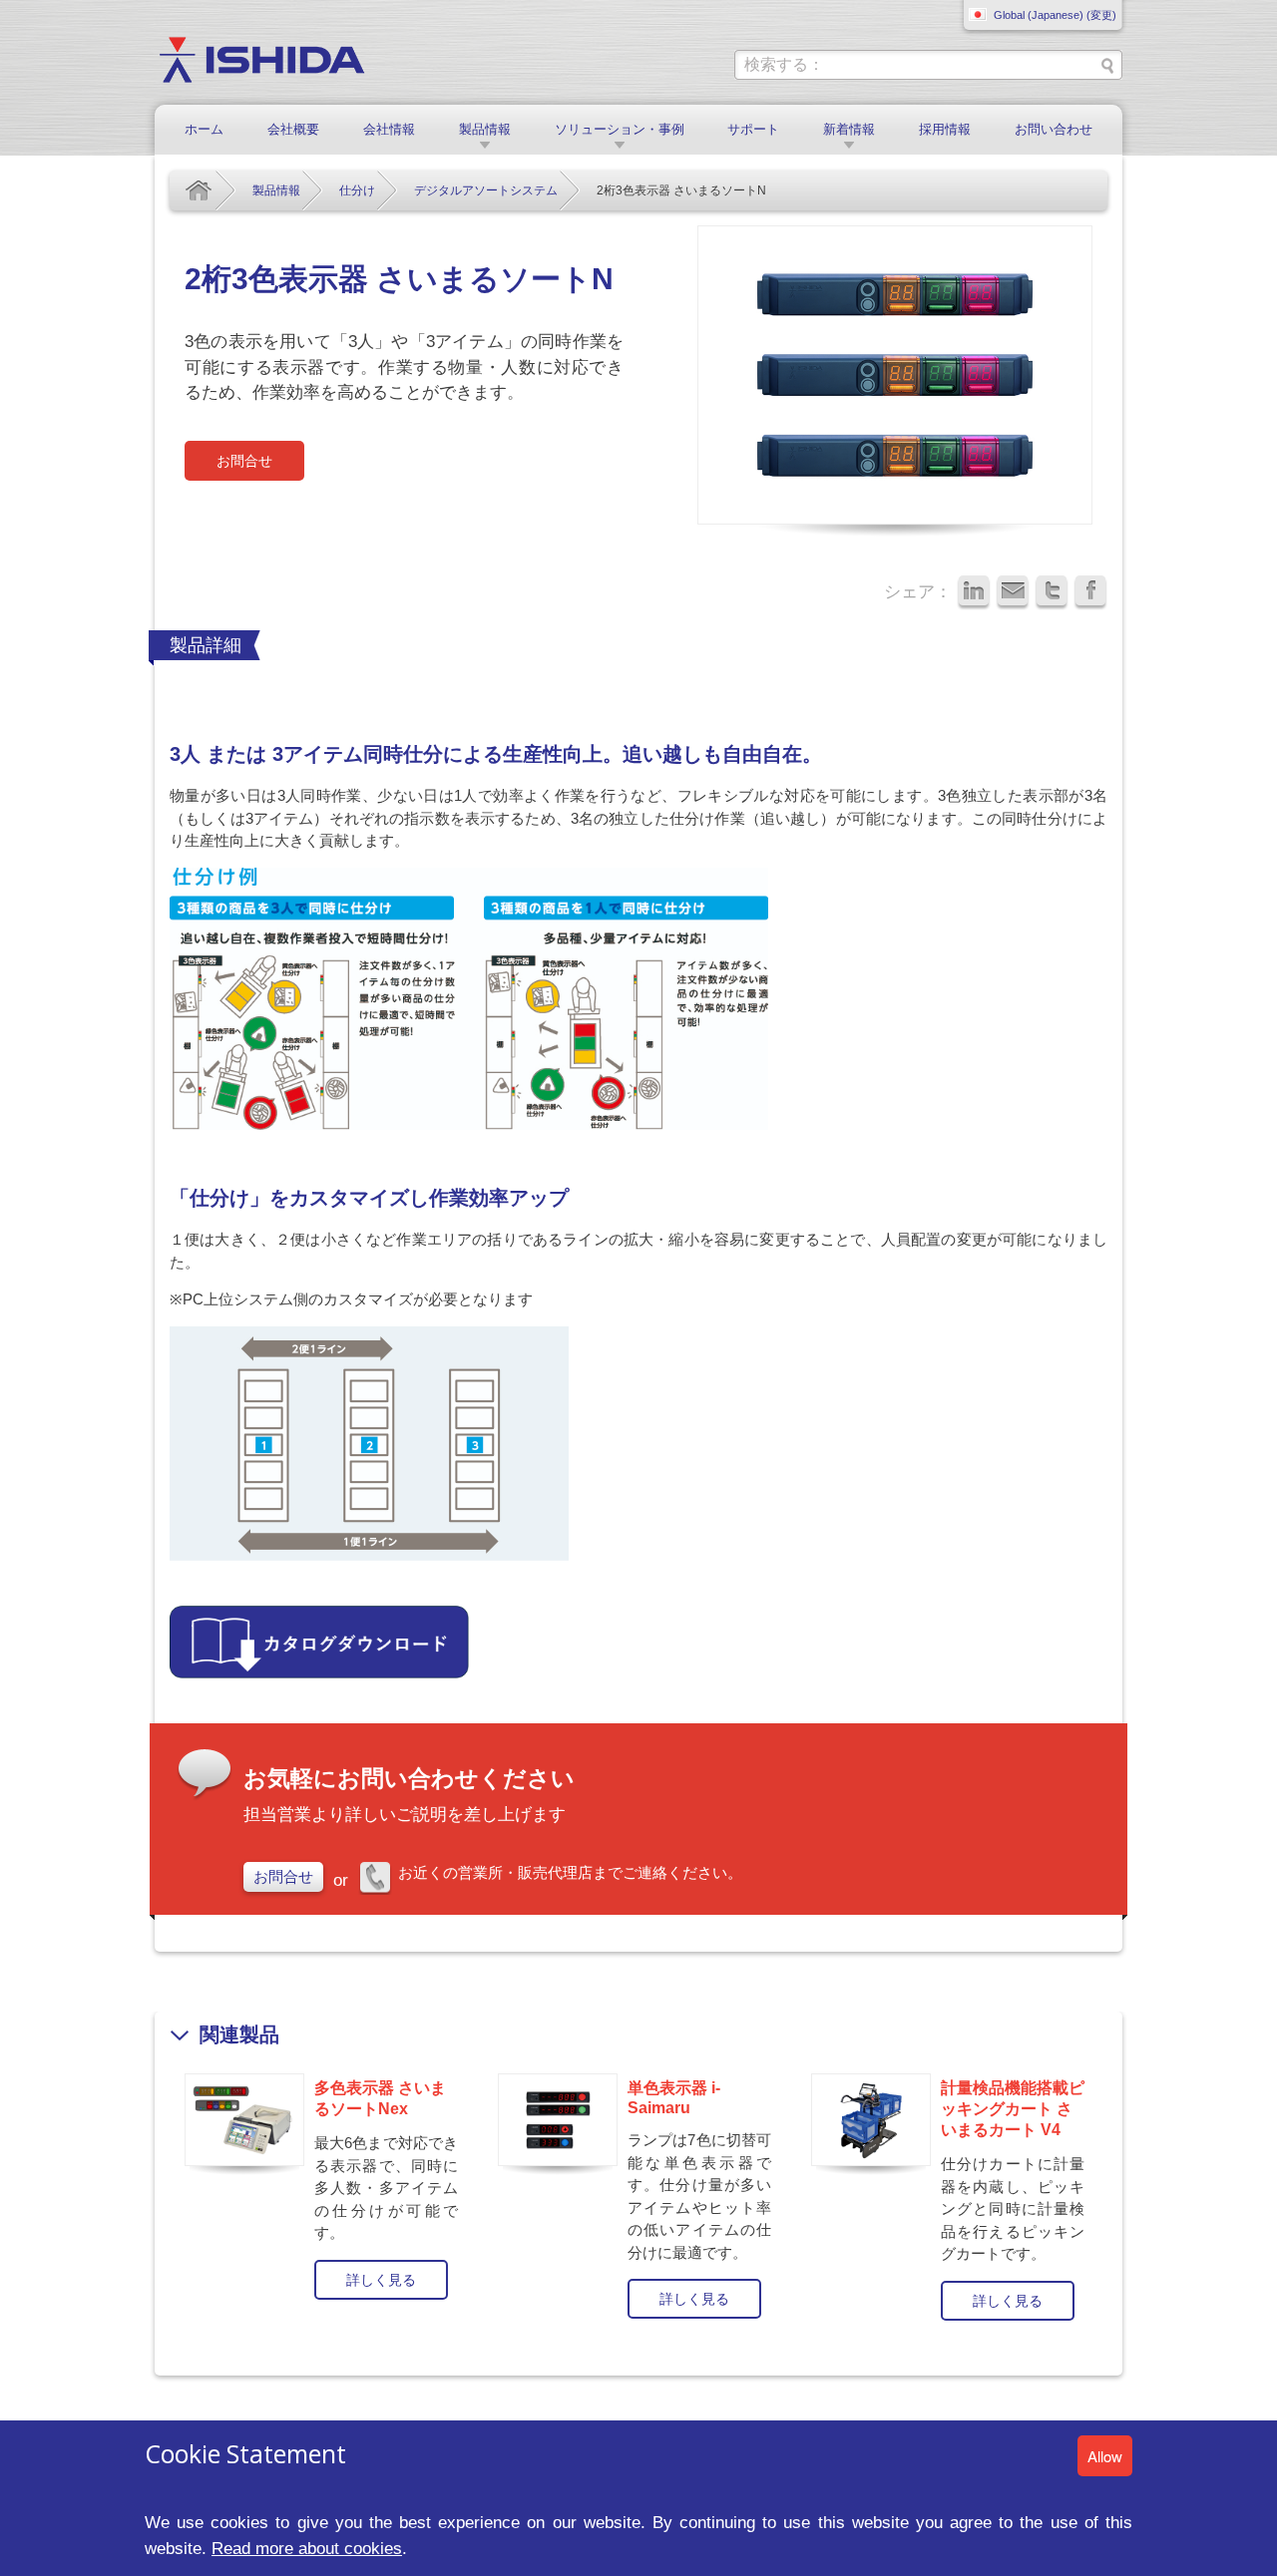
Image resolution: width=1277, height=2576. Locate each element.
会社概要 (293, 129)
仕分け (357, 190)
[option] (326, 2184)
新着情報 (849, 129)
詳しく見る (381, 2280)
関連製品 (239, 2034)
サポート (753, 129)
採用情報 (945, 129)
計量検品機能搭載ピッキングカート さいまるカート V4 (1013, 2109)
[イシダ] (262, 58)
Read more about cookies (307, 2548)
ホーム (204, 129)
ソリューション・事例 (620, 129)
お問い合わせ (1054, 129)
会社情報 (389, 129)
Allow (1105, 2456)
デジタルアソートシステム (486, 190)
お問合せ (244, 461)
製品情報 (485, 129)
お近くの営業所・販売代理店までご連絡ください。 (570, 1872)
